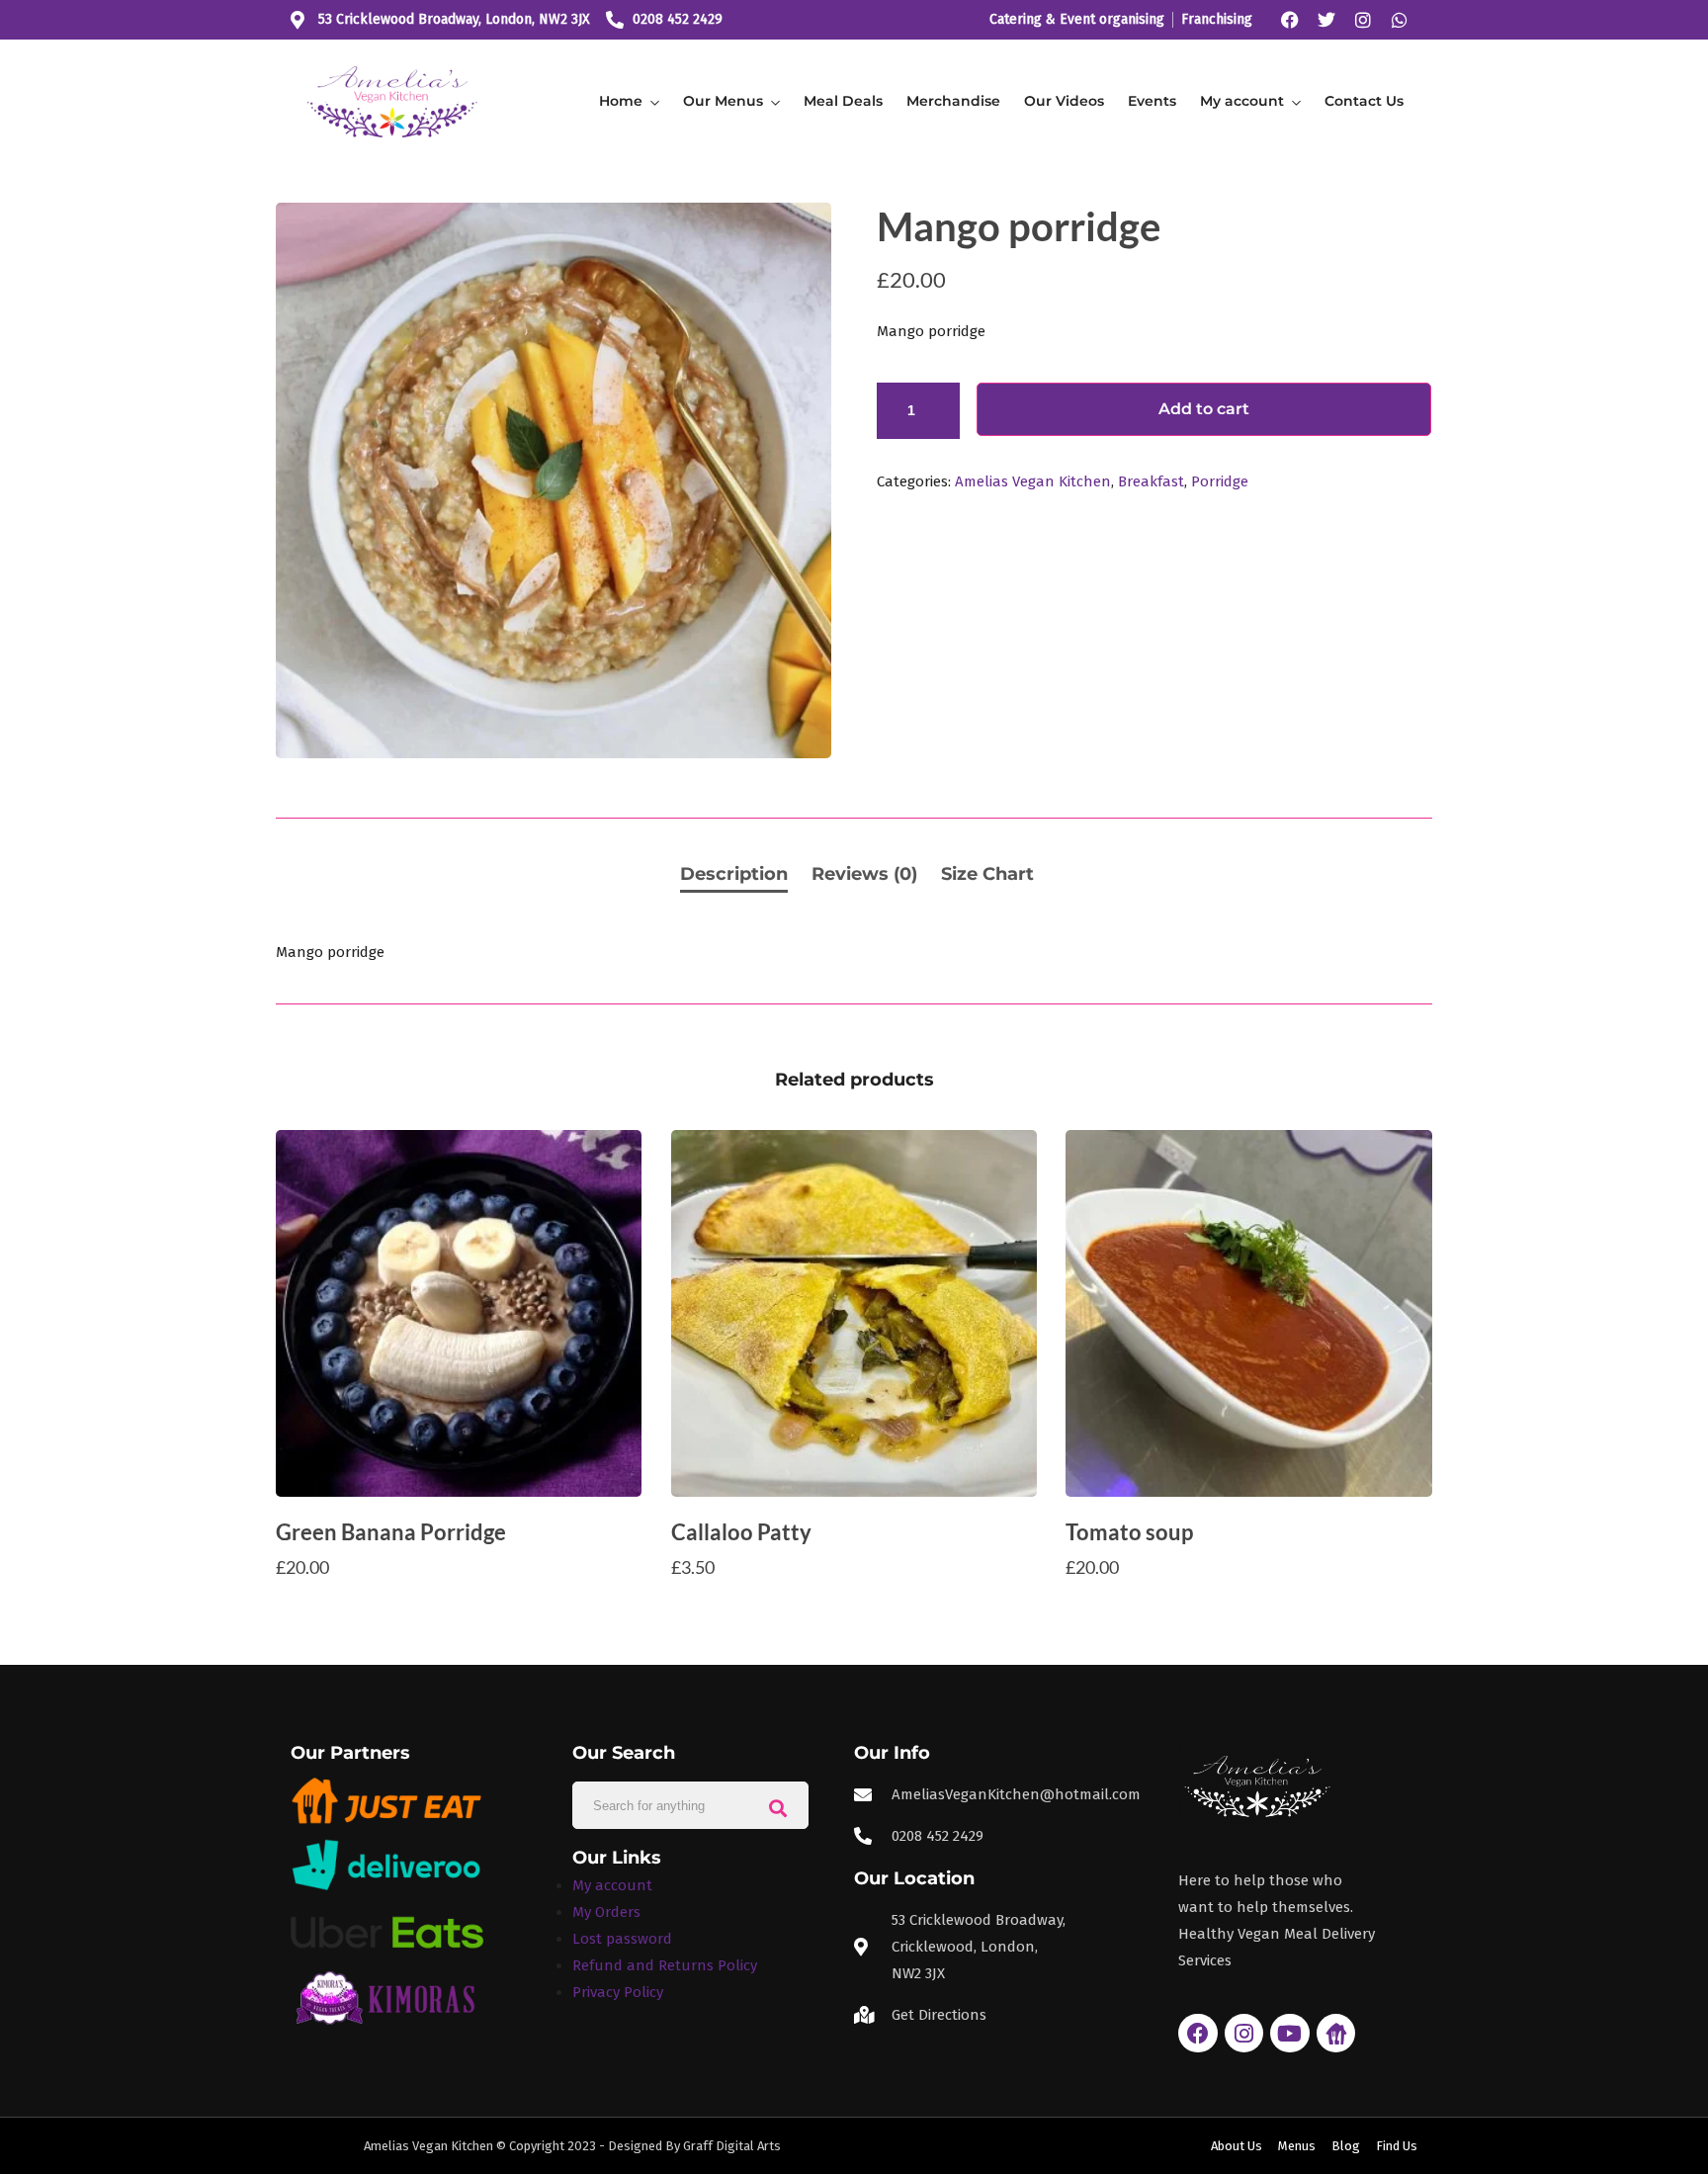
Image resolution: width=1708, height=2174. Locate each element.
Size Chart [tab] (987, 874)
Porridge (1220, 481)
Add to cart (1204, 409)
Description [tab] (734, 874)
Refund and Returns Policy (665, 1965)
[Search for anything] (778, 1806)
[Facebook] (1290, 20)
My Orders (606, 1912)
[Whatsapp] (1400, 20)
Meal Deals (843, 101)
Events (1152, 101)
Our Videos (1064, 101)
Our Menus (723, 101)
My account (1242, 101)
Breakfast (1151, 481)
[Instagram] (1363, 20)
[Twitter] (1326, 20)
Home (621, 101)
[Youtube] (1290, 2034)
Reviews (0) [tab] (864, 874)
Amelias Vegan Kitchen (1033, 481)
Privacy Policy (618, 1992)
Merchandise (953, 101)
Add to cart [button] (459, 1606)
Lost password (622, 1939)
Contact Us (1364, 101)
